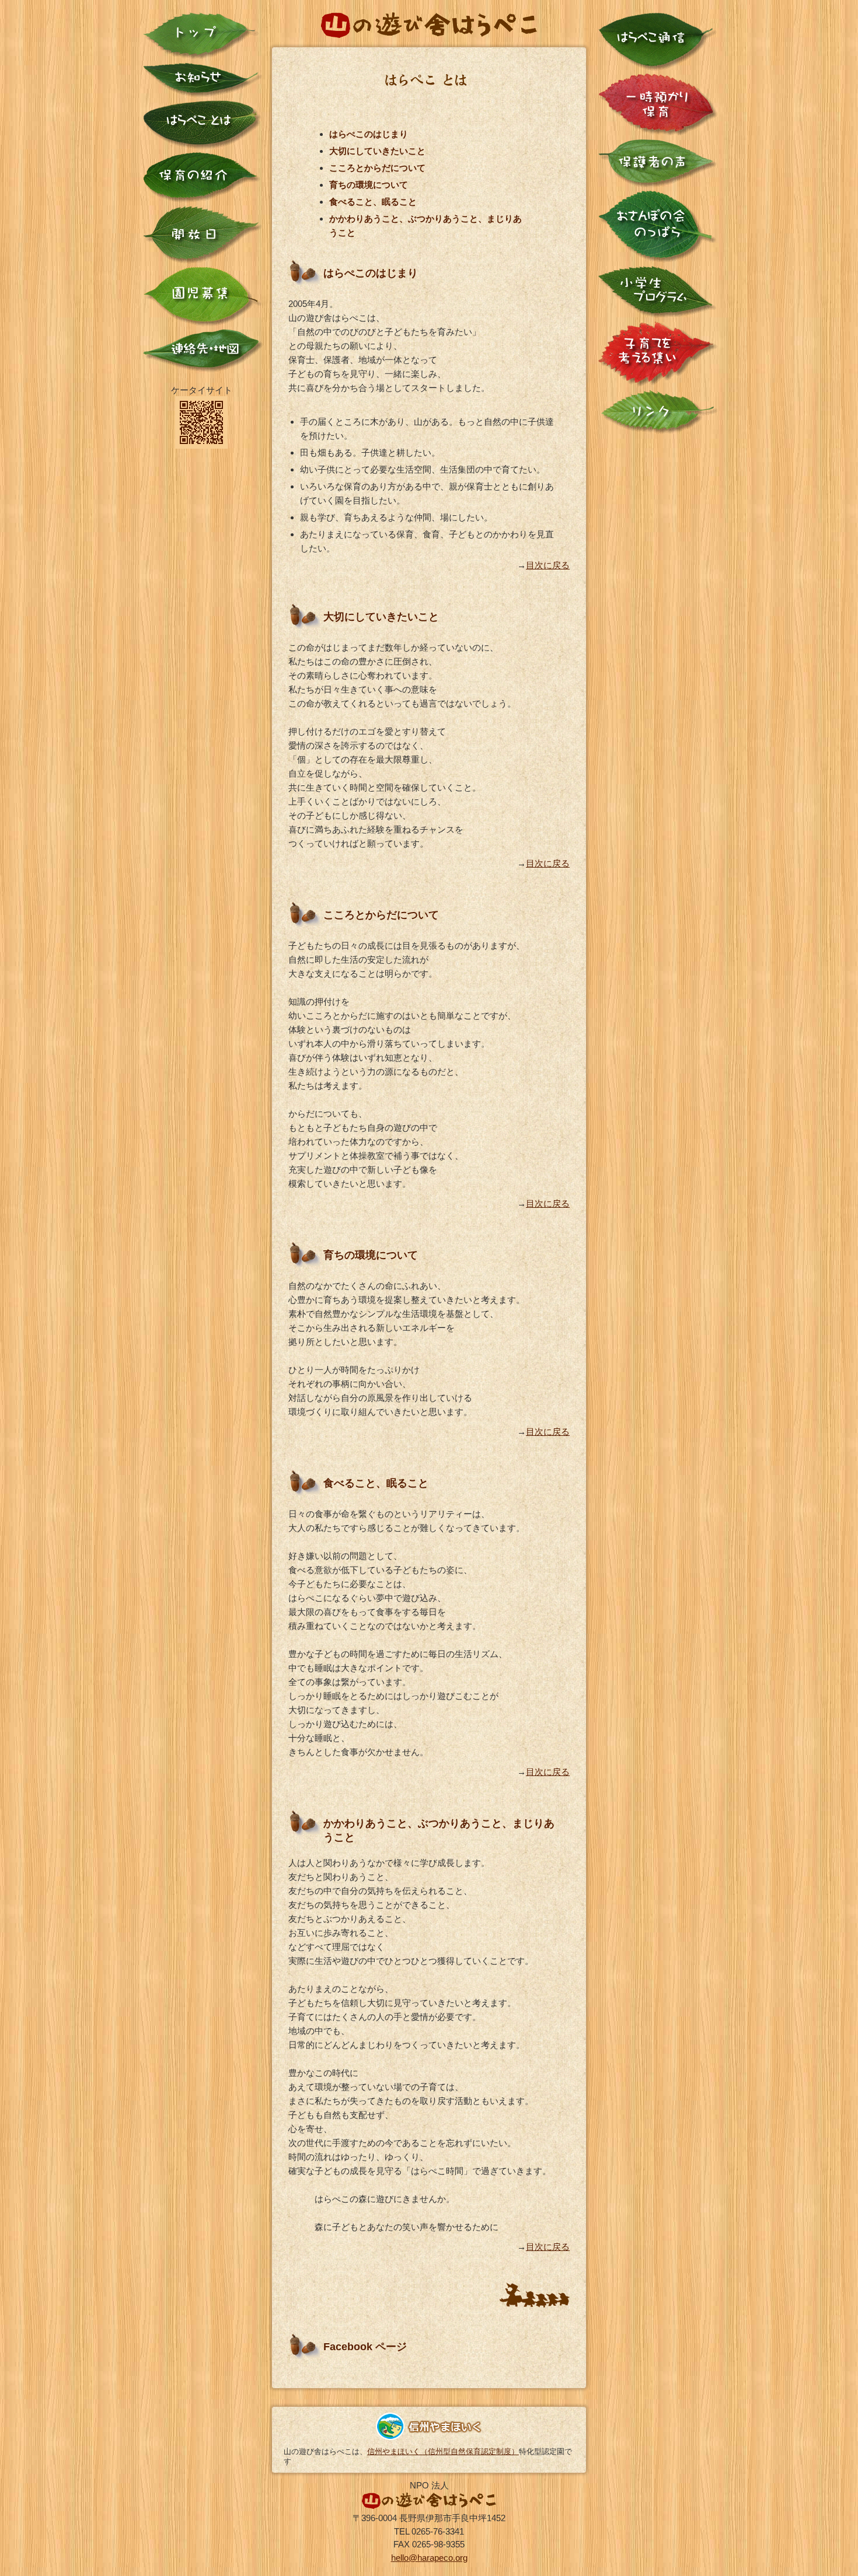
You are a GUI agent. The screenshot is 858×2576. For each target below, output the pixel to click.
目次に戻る (548, 565)
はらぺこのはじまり (369, 134)
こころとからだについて (377, 168)
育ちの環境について (369, 185)
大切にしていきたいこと (377, 151)
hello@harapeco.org (429, 2558)
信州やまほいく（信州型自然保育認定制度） (443, 2451)
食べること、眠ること (373, 202)
